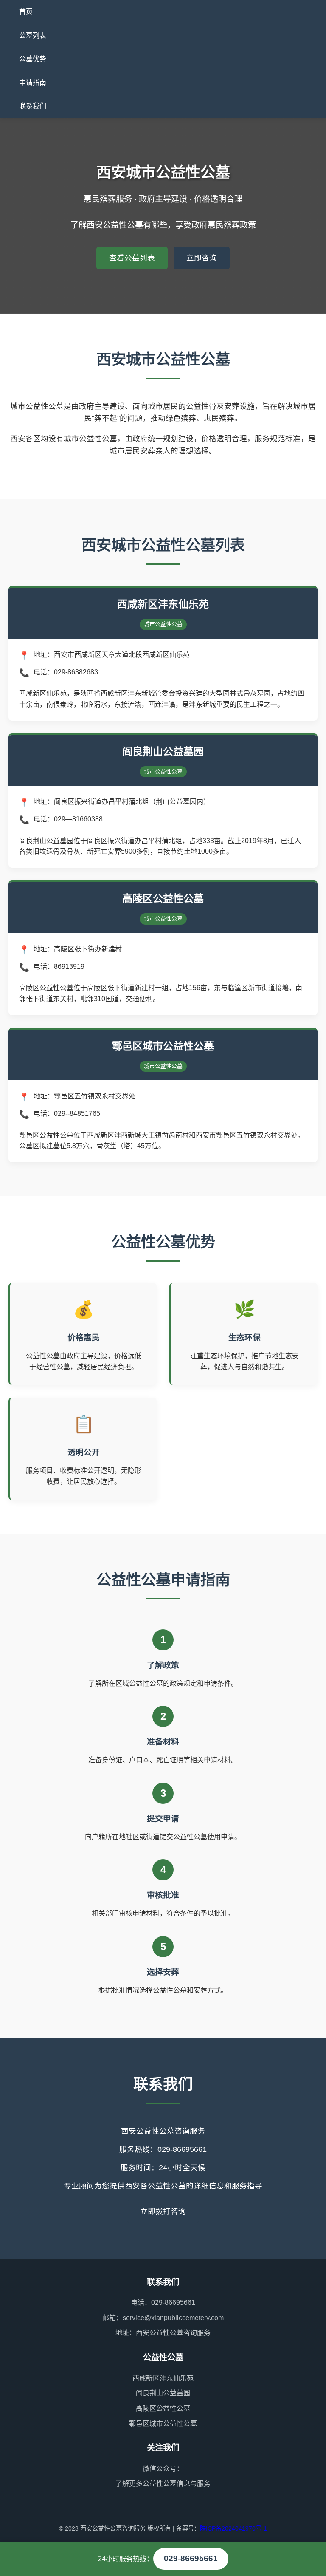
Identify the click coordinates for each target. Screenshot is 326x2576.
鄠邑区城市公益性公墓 (163, 2424)
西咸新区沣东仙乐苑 (163, 2378)
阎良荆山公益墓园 (163, 2393)
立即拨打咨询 (163, 2211)
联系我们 (33, 106)
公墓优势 (33, 59)
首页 (26, 12)
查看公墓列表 (132, 258)
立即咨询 (202, 258)
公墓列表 (33, 35)
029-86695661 (191, 2558)
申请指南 (33, 83)
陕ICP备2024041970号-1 (233, 2528)
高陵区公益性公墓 (163, 2408)
